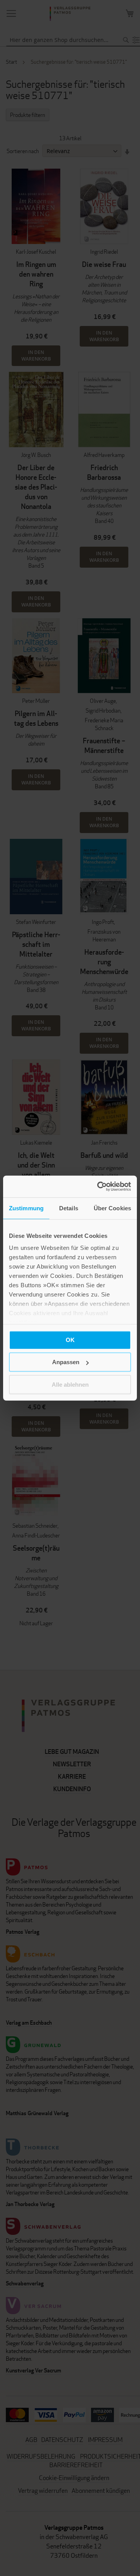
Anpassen (66, 1362)
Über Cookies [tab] (112, 1208)
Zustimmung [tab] (26, 1208)
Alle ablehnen (70, 1384)
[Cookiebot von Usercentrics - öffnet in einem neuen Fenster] (99, 1187)
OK (70, 1339)
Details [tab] (69, 1208)
